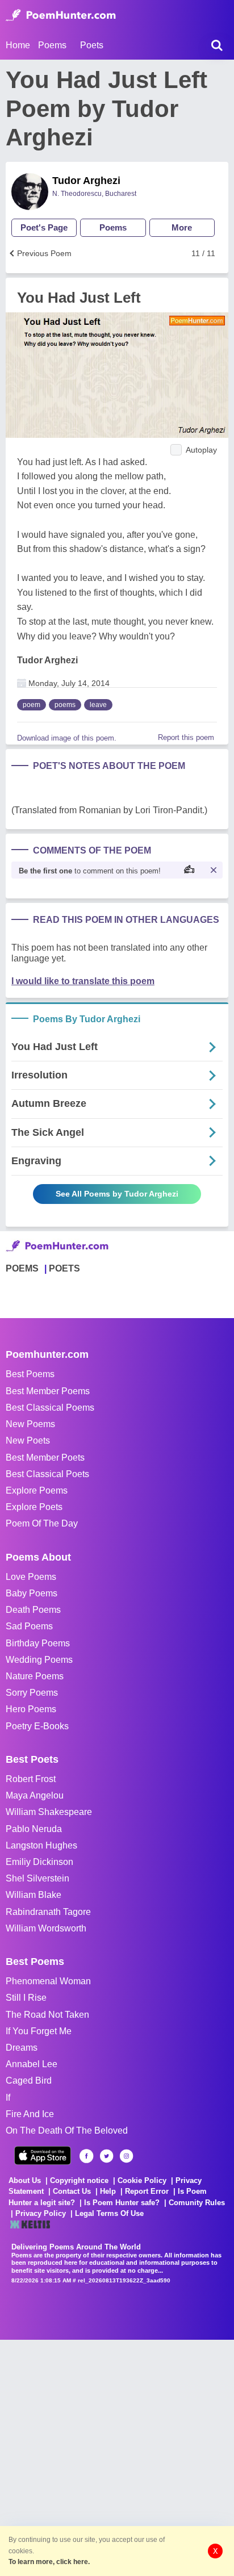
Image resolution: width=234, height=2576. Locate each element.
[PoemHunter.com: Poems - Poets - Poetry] (61, 15)
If (8, 2098)
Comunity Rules (197, 2203)
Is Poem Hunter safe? (122, 2203)
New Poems (30, 1424)
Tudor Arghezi (86, 181)
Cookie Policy (142, 2180)
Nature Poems (35, 1676)
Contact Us (72, 2191)
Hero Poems (31, 1709)
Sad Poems (29, 1626)
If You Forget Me (39, 2031)
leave (98, 705)
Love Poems (31, 1577)
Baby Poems (32, 1593)
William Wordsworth (46, 1928)
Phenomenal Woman (48, 1981)
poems (65, 705)
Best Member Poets (45, 1458)
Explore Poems (37, 1490)
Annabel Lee (32, 2064)
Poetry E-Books (37, 1726)
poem (32, 705)
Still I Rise (26, 1998)
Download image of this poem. (67, 738)
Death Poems (33, 1610)
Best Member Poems (48, 1391)
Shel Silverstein (37, 1878)
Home (18, 45)
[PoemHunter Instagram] (126, 2156)
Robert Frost (31, 1779)
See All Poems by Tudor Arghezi (117, 1194)
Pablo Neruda (34, 1829)
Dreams (22, 2048)
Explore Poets (34, 1507)
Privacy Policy (41, 2213)
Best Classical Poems (50, 1408)
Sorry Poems (32, 1693)
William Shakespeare (49, 1812)
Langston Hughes (41, 1845)
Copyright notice (79, 2180)
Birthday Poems (38, 1643)
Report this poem (186, 737)
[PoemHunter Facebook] (87, 2156)
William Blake (34, 1895)
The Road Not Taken (47, 2015)
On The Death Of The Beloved (67, 2130)
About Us (25, 2180)
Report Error (147, 2191)
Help (108, 2191)
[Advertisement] (117, 2457)
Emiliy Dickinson (39, 1862)
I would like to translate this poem (83, 981)
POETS (64, 1268)
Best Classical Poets (47, 1474)
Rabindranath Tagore (48, 1912)
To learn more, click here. (49, 2562)
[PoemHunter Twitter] (106, 2156)
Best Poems (30, 1374)
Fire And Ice (30, 2114)
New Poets (28, 1440)
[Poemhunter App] (43, 2155)
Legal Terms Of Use (109, 2213)
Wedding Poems (39, 1660)
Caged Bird (29, 2081)
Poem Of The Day (42, 1523)
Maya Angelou (35, 1795)
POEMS (22, 1268)
